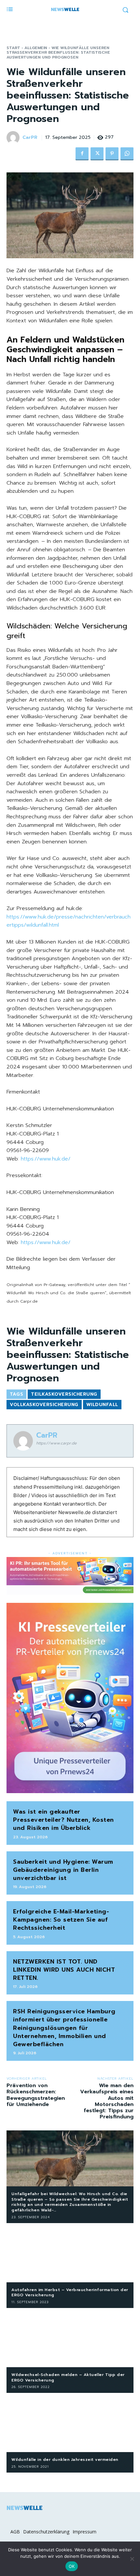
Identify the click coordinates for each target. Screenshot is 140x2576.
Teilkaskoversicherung (64, 1394)
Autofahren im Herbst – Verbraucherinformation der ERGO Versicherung (70, 2293)
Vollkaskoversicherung (44, 1405)
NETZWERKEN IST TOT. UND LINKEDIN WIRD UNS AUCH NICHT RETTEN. (64, 1970)
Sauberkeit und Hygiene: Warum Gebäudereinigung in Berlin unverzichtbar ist (63, 1870)
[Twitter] (97, 154)
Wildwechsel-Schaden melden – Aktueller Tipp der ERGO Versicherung (68, 2377)
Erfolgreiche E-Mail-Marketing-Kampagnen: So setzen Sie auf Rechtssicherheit (61, 1920)
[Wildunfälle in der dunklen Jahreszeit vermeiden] (70, 2424)
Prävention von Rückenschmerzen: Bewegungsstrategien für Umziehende (36, 2095)
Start (13, 48)
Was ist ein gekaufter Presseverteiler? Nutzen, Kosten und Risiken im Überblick (63, 1820)
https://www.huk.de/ (46, 1159)
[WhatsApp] (127, 154)
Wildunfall (102, 1405)
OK (72, 2566)
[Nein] (132, 2559)
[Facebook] (82, 154)
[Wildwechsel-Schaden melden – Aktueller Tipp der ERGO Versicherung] (70, 2339)
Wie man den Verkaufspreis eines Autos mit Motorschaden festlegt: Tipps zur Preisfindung (107, 2101)
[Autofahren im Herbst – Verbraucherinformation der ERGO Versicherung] (70, 2254)
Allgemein (36, 48)
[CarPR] (14, 138)
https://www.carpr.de (56, 1443)
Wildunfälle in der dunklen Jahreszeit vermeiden (65, 2460)
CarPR (30, 138)
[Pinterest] (112, 154)
